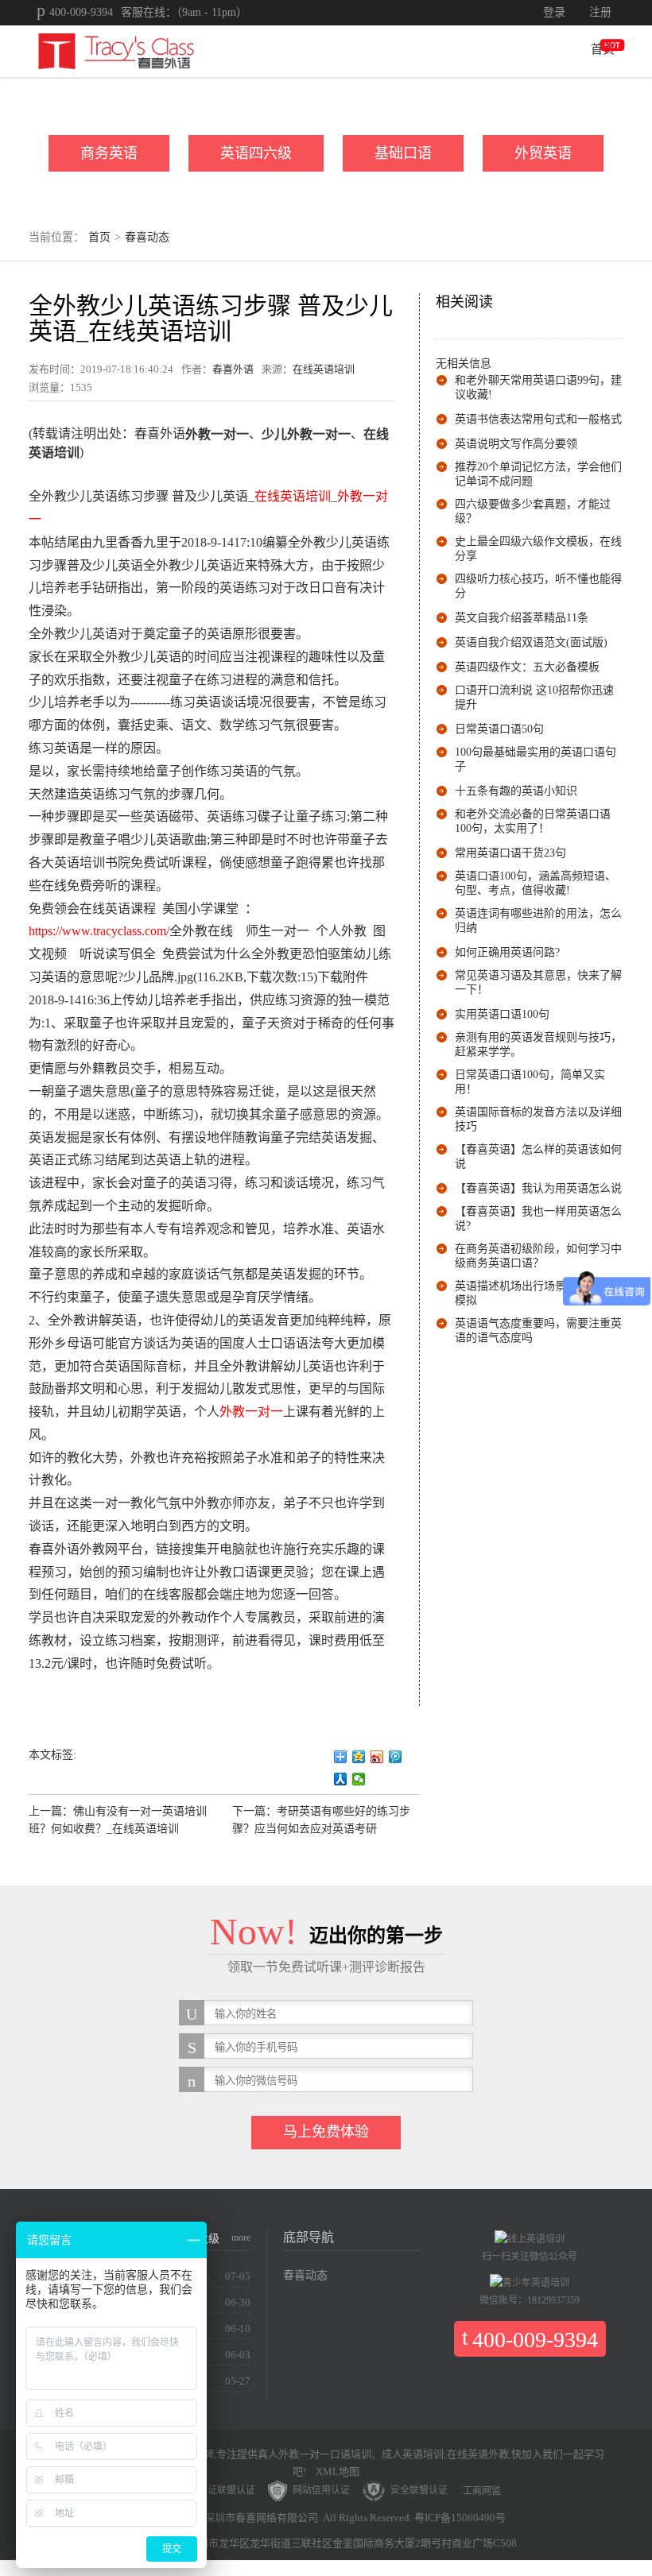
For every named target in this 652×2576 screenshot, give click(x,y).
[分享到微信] (359, 1779)
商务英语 (109, 153)
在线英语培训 (324, 369)
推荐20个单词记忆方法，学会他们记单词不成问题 (538, 474)
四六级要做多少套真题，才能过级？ (533, 511)
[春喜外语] (116, 50)
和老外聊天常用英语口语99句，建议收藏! (538, 387)
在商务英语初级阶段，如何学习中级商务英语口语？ (538, 1256)
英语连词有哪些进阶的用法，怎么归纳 (538, 921)
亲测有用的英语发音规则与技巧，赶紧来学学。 (538, 1044)
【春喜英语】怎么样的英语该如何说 (538, 1156)
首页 (603, 49)
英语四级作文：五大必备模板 (527, 667)
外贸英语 (543, 153)
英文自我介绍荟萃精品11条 (522, 618)
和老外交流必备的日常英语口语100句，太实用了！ (533, 821)
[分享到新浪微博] (377, 1757)
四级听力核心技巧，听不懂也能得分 (538, 586)
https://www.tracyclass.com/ (99, 931)
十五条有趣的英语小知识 (516, 791)
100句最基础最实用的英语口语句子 (536, 759)
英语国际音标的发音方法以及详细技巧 (538, 1119)
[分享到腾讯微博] (396, 1757)
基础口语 (403, 153)
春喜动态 (147, 237)
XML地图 (338, 2472)
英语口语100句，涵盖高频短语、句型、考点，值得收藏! (536, 883)
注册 (600, 12)
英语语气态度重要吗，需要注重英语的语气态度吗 (538, 1331)
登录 (554, 12)
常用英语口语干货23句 (510, 853)
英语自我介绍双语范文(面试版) (531, 642)
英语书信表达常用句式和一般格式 (538, 419)
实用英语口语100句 (502, 1014)
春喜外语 (233, 369)
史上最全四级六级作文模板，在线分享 (538, 549)
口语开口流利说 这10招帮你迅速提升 (534, 697)
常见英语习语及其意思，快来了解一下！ (538, 982)
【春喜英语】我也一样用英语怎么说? (538, 1218)
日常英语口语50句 (499, 729)
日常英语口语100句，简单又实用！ (530, 1082)
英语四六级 (256, 153)
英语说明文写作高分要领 (516, 444)
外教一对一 (251, 1412)
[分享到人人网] (341, 1779)
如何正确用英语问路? (507, 952)
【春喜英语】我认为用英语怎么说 (538, 1188)
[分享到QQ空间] (359, 1757)
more (241, 2238)
